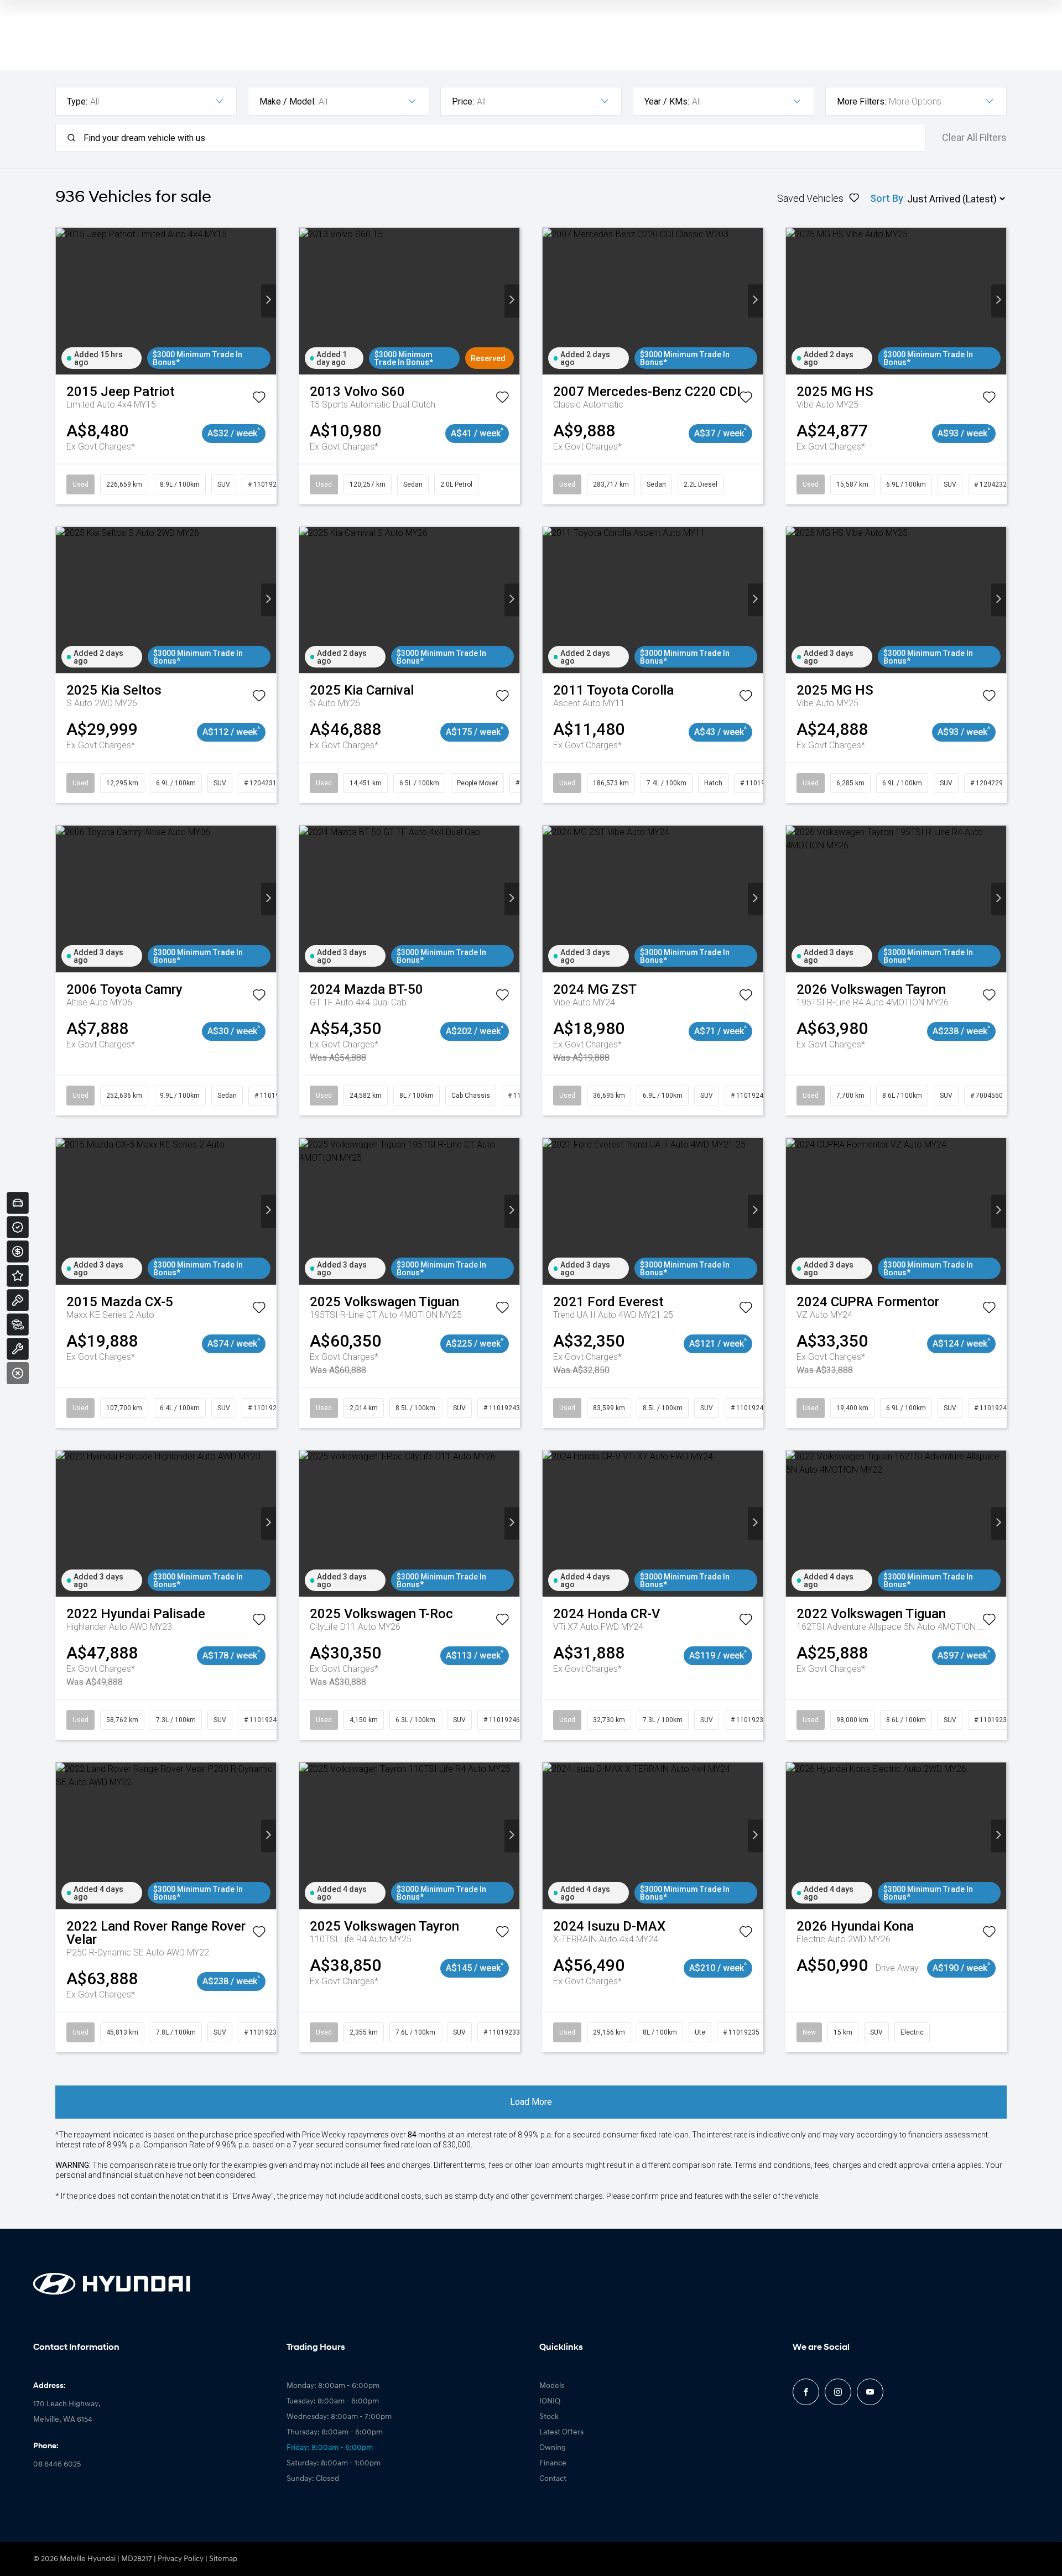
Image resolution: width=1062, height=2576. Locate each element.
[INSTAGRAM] (838, 2392)
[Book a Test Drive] (18, 1300)
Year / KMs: (667, 101)
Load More (531, 2102)
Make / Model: (288, 101)
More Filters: (861, 101)
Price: (463, 101)
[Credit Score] (18, 1227)
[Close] (18, 1373)
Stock (549, 2417)
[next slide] (269, 301)
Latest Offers (561, 2432)
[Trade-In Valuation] (18, 1203)
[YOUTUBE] (870, 2392)
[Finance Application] (18, 1252)
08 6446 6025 (57, 2465)
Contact (553, 2479)
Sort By (887, 198)
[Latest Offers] (18, 1276)
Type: (77, 101)
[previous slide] (63, 301)
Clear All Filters (974, 138)
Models (552, 2386)
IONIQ (550, 2402)
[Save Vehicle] (259, 399)
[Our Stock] (18, 1324)
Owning (553, 2448)
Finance (553, 2463)
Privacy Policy (181, 2559)
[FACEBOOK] (806, 2392)
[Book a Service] (18, 1349)
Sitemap (223, 2559)
